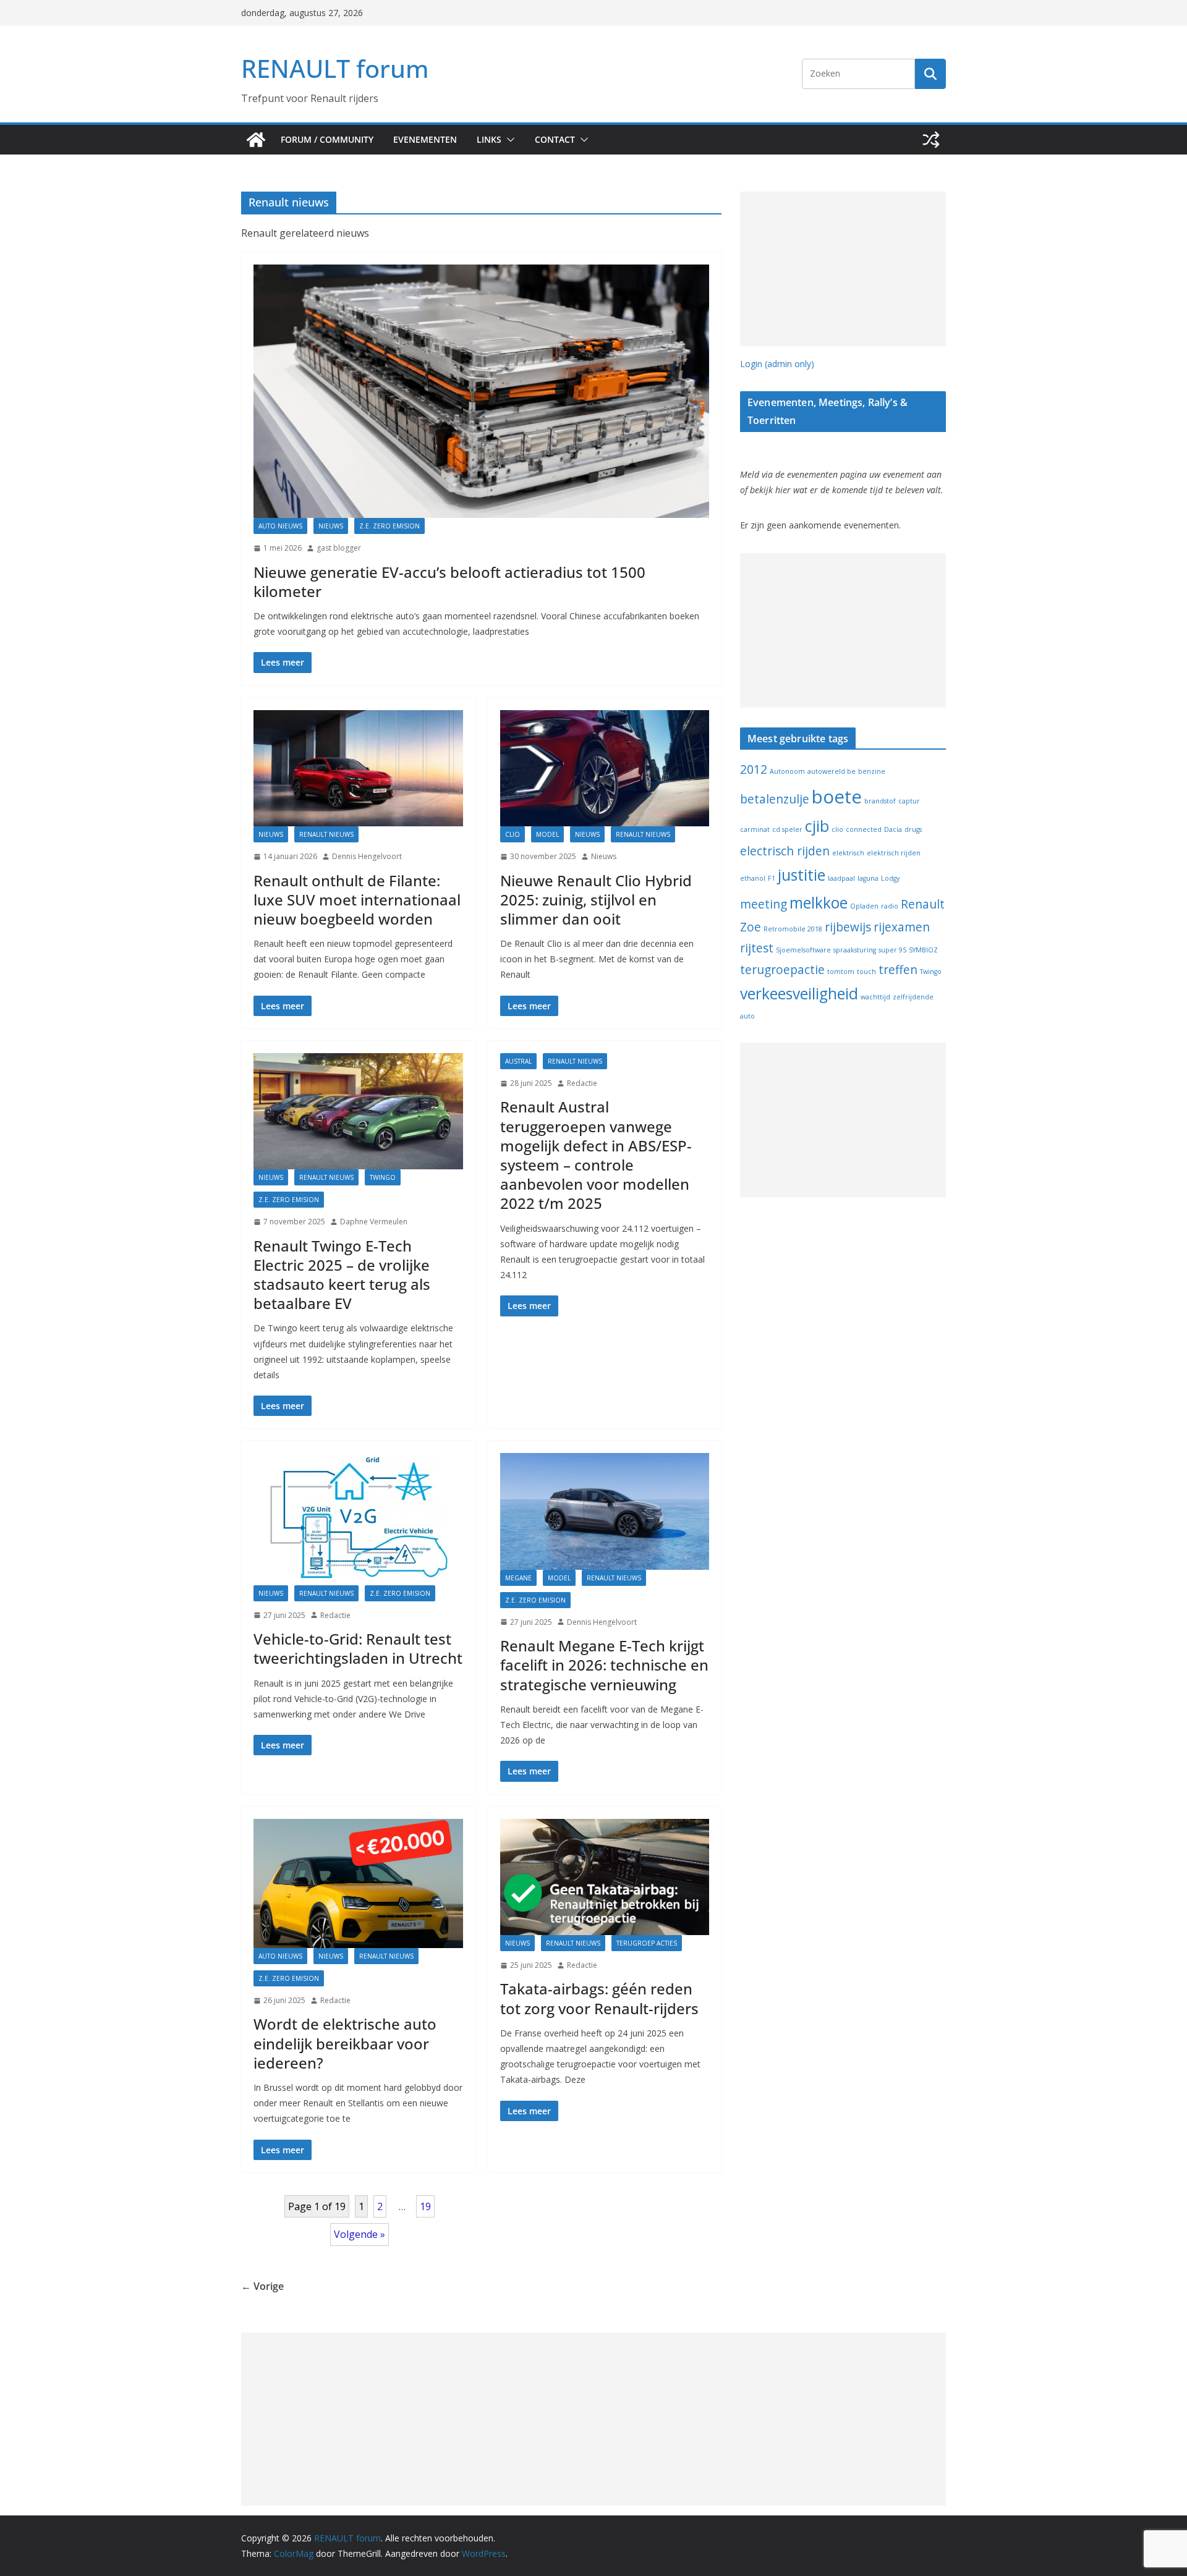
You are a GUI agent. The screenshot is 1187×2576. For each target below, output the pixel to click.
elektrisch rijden (894, 853)
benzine (872, 771)
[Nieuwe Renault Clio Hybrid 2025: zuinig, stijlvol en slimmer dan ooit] (605, 768)
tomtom (841, 972)
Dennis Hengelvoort (367, 856)
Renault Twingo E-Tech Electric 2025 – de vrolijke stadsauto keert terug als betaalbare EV (342, 1275)
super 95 (892, 950)
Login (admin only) (777, 364)
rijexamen (902, 927)
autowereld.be (832, 771)
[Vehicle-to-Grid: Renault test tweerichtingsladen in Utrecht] (358, 1519)
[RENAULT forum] (256, 140)
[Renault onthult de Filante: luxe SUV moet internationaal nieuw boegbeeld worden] (358, 768)
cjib (817, 826)
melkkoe (819, 903)
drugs (913, 829)
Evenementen (425, 139)
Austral (518, 1061)
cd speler (787, 829)
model (547, 834)
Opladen (864, 906)
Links (489, 139)
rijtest (757, 948)
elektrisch (848, 853)
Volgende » (360, 2234)
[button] (508, 140)
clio (837, 829)
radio (890, 906)
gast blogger (339, 548)
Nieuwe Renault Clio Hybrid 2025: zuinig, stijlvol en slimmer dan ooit (596, 900)
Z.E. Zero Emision (389, 526)
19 (425, 2206)
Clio (513, 834)
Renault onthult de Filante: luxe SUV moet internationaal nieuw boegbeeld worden (357, 900)
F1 (772, 878)
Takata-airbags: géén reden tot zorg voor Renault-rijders (599, 1998)
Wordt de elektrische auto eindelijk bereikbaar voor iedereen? (345, 2043)
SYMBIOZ (923, 950)
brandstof (880, 801)
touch (866, 972)
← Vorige (262, 2286)
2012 (754, 769)
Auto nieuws (280, 526)
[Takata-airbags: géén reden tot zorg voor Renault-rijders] (605, 1877)
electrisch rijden (785, 851)
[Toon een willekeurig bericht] (931, 140)
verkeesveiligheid (799, 994)
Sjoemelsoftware (803, 950)
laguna (868, 878)
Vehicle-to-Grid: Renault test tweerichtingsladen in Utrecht (358, 1648)
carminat (755, 829)
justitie (802, 875)
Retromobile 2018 (793, 929)
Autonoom (787, 771)
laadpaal (841, 878)
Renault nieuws (326, 834)
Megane (518, 1578)
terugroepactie (782, 970)
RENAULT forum (335, 68)
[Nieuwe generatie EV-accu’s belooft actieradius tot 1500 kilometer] (481, 391)
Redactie (582, 1083)
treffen (898, 970)
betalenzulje (775, 799)
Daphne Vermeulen (374, 1222)
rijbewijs (848, 927)
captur (909, 801)
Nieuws (331, 526)
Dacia (893, 829)
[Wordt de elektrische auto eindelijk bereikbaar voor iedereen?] (358, 1883)
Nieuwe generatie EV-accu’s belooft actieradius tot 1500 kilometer (449, 582)
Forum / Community (327, 139)
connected (864, 829)
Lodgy (890, 878)
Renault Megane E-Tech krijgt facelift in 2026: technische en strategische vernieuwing (604, 1665)
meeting (764, 904)
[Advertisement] (843, 269)
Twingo (383, 1177)
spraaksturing (855, 950)
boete (837, 797)
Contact (555, 139)
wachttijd (875, 997)
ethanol (753, 878)
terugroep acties (647, 1943)
